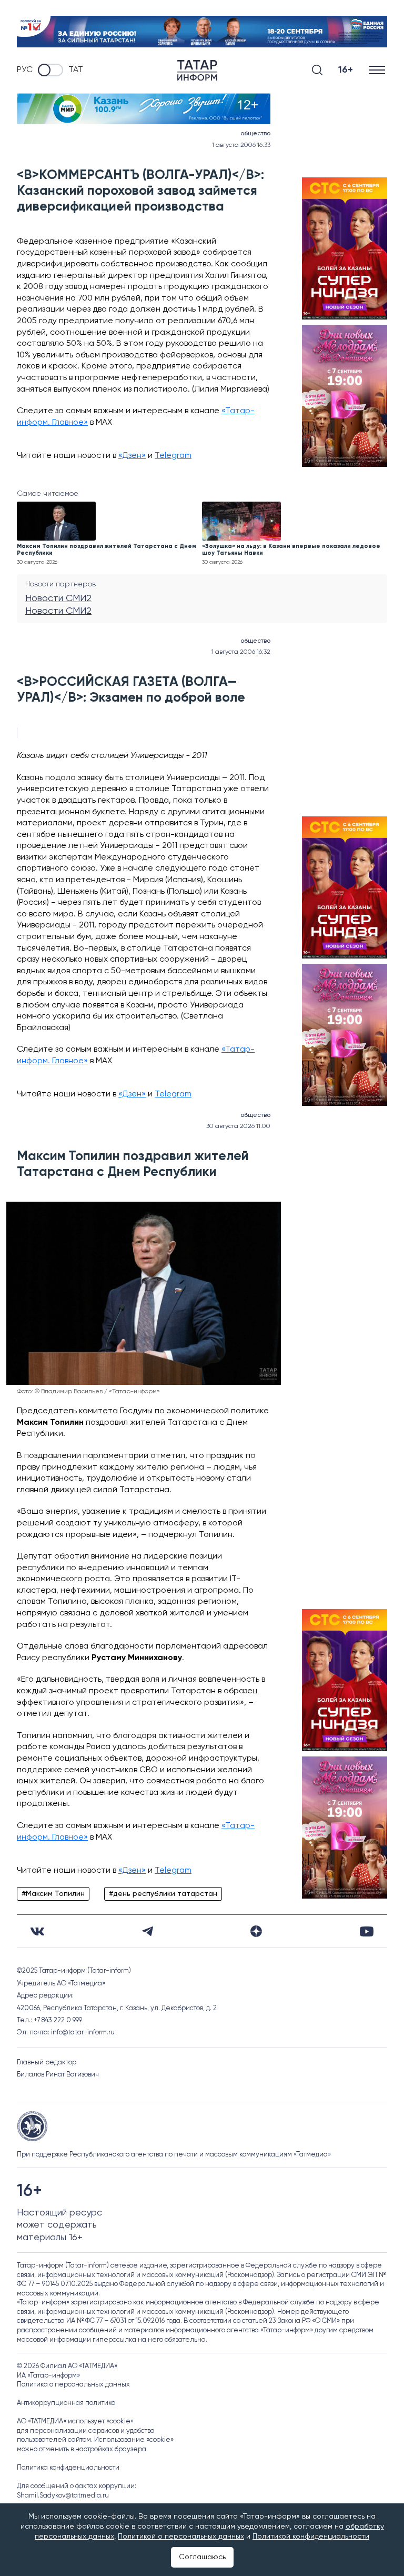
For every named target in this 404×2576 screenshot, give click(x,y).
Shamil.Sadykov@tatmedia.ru (63, 2496)
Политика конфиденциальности (68, 2468)
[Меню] (378, 70)
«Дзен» (132, 456)
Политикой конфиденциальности (311, 2537)
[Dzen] (256, 1931)
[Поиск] (317, 70)
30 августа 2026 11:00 (238, 1126)
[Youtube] (367, 1931)
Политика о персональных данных (73, 2385)
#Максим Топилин (53, 1894)
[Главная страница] (197, 70)
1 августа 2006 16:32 (241, 652)
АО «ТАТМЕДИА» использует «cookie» (75, 2422)
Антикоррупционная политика (66, 2403)
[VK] (37, 1931)
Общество (255, 134)
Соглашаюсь (202, 2557)
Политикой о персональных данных (181, 2537)
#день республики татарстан (163, 1894)
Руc (25, 70)
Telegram (173, 456)
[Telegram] (148, 1931)
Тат (76, 70)
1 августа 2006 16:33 (241, 145)
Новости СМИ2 (58, 598)
